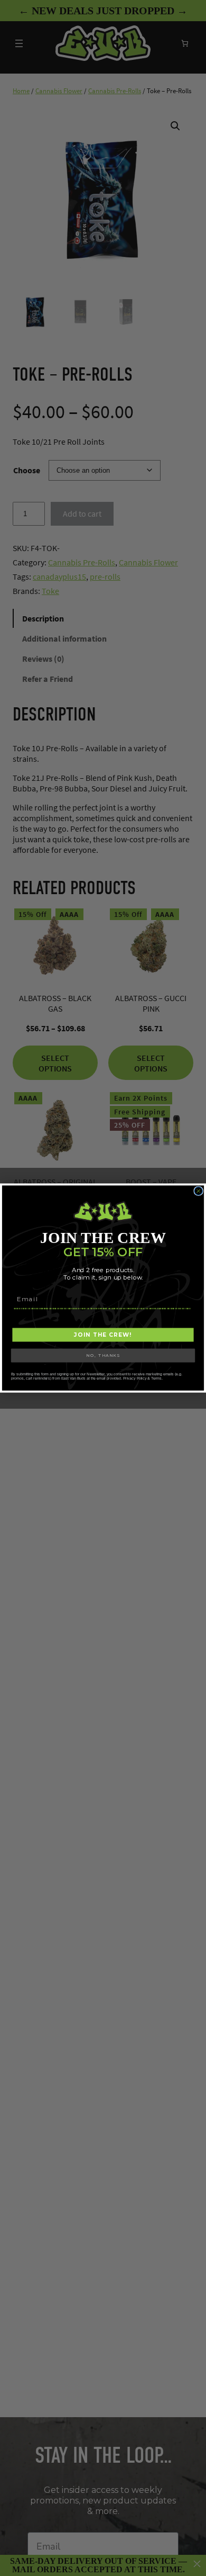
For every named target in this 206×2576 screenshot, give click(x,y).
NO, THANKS (103, 1355)
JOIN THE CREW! (103, 1335)
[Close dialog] (199, 1191)
